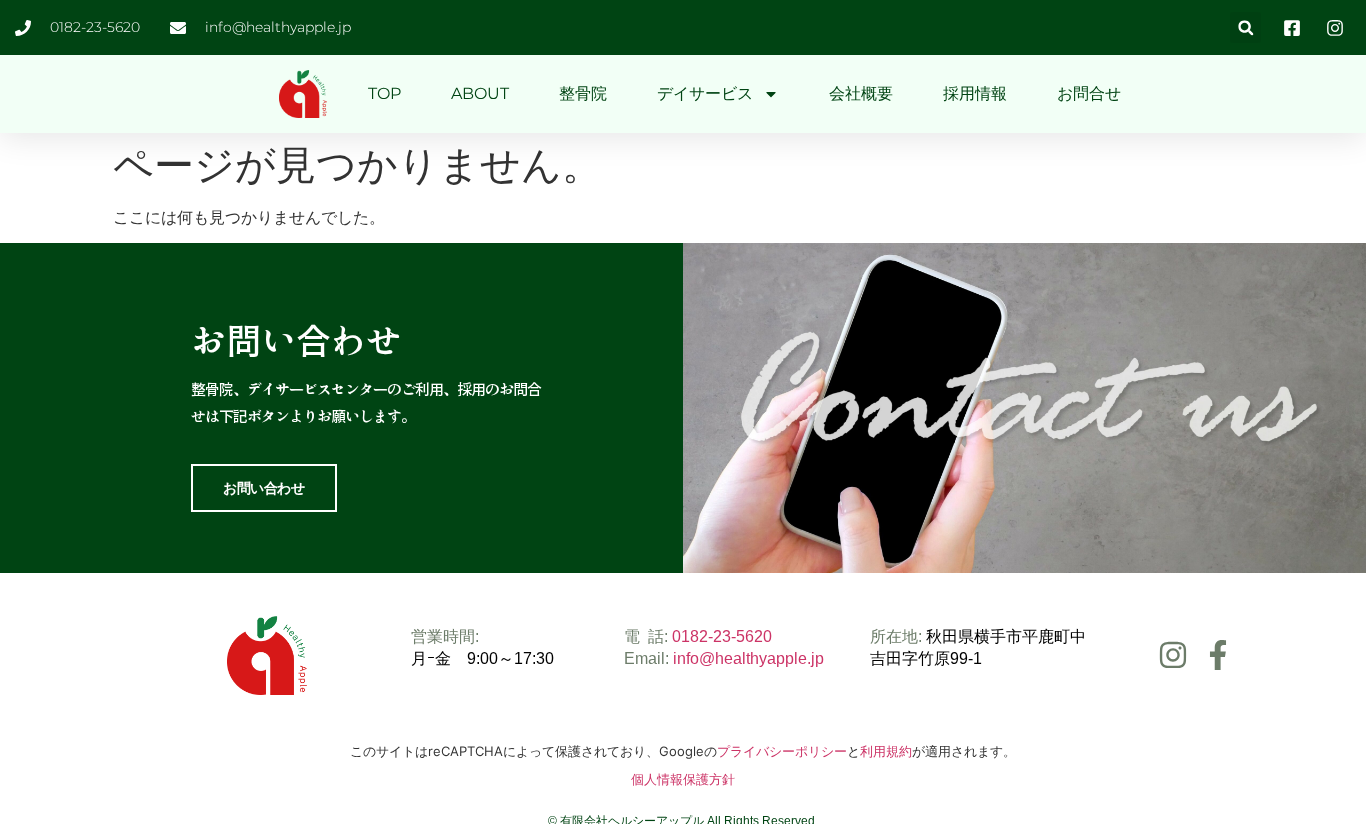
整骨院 (583, 93)
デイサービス (705, 93)
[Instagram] (1173, 655)
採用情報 (975, 93)
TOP (384, 93)
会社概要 (861, 93)
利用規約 (886, 751)
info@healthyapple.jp (748, 658)
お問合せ (1089, 93)
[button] (1245, 27)
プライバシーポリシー (782, 751)
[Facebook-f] (1218, 655)
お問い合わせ (263, 488)
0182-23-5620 (722, 636)
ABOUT (480, 93)
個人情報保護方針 (683, 779)
